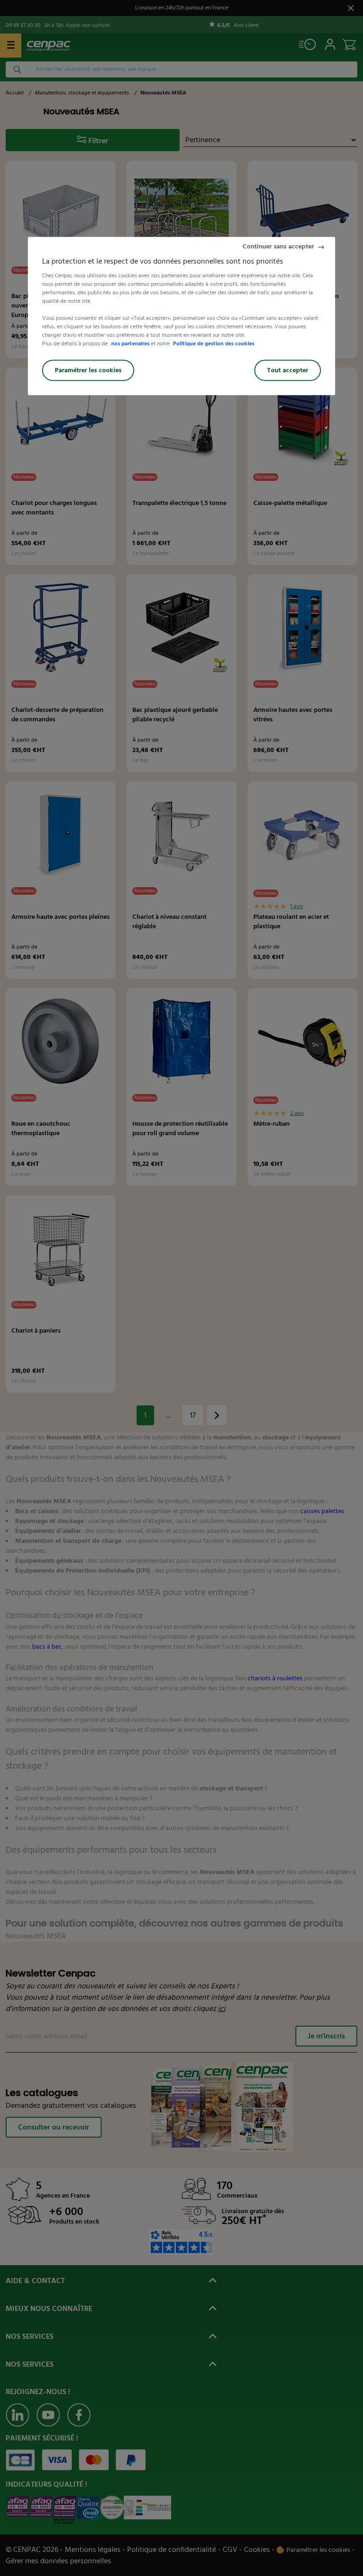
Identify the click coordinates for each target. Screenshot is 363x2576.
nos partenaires (130, 344)
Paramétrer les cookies (88, 371)
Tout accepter (288, 371)
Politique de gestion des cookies (214, 344)
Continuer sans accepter (278, 247)
